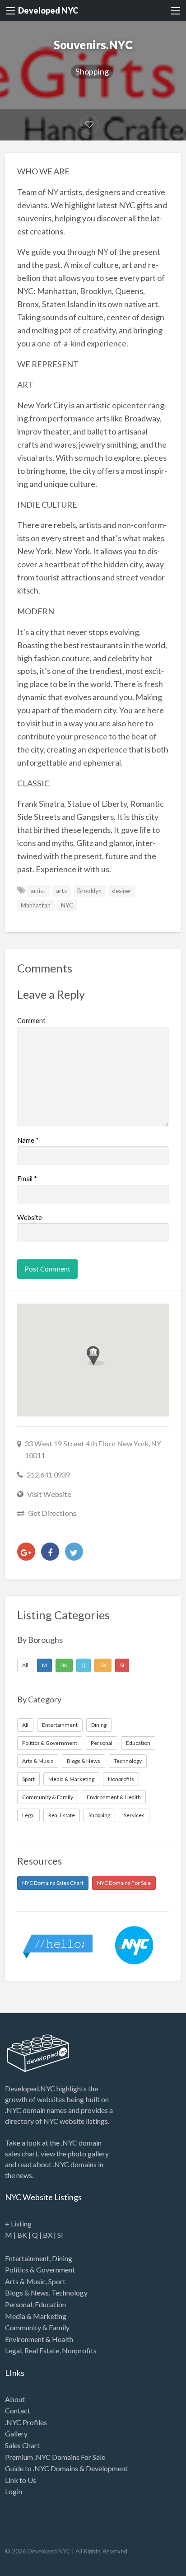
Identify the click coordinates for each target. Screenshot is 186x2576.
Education (138, 1743)
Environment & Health (114, 1797)
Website (30, 1217)
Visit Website (49, 1494)
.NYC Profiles (26, 2422)
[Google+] (26, 1552)
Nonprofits (121, 1779)
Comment (31, 1020)
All (25, 1665)
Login (14, 2491)
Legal (28, 1815)
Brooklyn (89, 891)
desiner (122, 891)
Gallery (16, 2433)
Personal (102, 1743)
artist (38, 891)
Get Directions (52, 1513)
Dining (99, 1725)
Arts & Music (38, 1761)
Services (134, 1815)
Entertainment (60, 1725)
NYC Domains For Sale (124, 1883)
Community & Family (48, 1797)
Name (28, 1140)
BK (64, 1665)
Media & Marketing (71, 1779)
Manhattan (36, 905)
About (15, 2399)
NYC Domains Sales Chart (53, 1883)
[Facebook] (50, 1552)
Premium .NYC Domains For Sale (55, 2457)
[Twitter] (74, 1552)
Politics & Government (50, 1743)
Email (27, 1178)
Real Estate (62, 1815)
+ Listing (18, 2223)
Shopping (92, 71)
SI (122, 1665)
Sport (28, 1779)
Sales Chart (22, 2445)
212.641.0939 (48, 1475)
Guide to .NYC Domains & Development (66, 2468)
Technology (128, 1761)
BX (103, 1665)
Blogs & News (84, 1761)
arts (61, 891)
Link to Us (21, 2480)
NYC (67, 905)
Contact (18, 2410)
